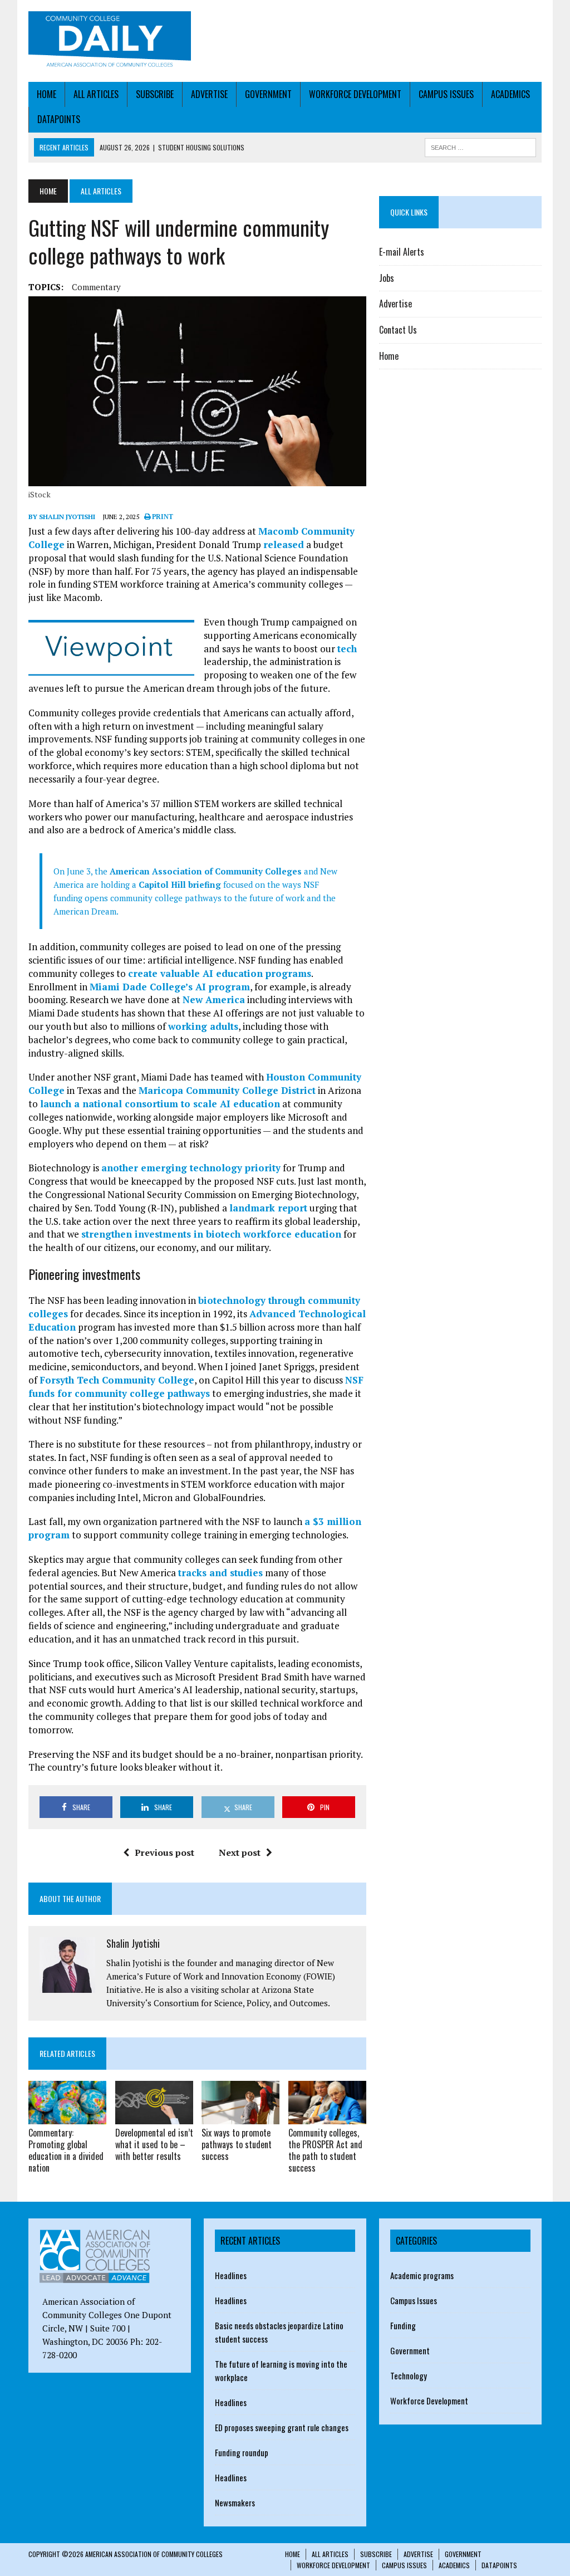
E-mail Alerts (402, 252)
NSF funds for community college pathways (196, 1387)
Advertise (209, 94)
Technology (409, 2375)
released (284, 544)
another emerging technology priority (191, 1168)
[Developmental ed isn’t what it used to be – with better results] (154, 2117)
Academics (510, 94)
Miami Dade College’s (141, 987)
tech (347, 649)
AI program (221, 987)
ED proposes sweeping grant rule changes (282, 2427)
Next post (240, 1852)
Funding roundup (242, 2452)
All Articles (96, 94)
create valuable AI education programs (220, 973)
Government (268, 94)
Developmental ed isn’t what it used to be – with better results (154, 2144)
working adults (203, 1026)
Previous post (164, 1852)
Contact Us (398, 330)
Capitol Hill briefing (180, 884)
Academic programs (422, 2275)
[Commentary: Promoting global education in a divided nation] (67, 2117)
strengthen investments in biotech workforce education (211, 1234)
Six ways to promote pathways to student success (237, 2144)
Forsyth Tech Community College (117, 1380)
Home (46, 94)
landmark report (268, 1208)
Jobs (387, 278)
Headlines (231, 2275)
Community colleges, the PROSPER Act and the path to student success (325, 2150)
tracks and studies (220, 1573)
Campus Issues (446, 94)
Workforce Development (355, 94)
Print (162, 517)
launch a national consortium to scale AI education (160, 1104)
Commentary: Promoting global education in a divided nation (66, 2150)
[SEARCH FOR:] (480, 146)
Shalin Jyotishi (133, 1943)
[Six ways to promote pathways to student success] (240, 2117)
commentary (96, 287)
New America (214, 999)
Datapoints (59, 119)
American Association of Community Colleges (205, 871)
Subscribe (155, 94)
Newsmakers (235, 2502)
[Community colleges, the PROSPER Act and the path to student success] (327, 2117)
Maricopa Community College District (227, 1090)
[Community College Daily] (110, 41)
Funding (403, 2325)
